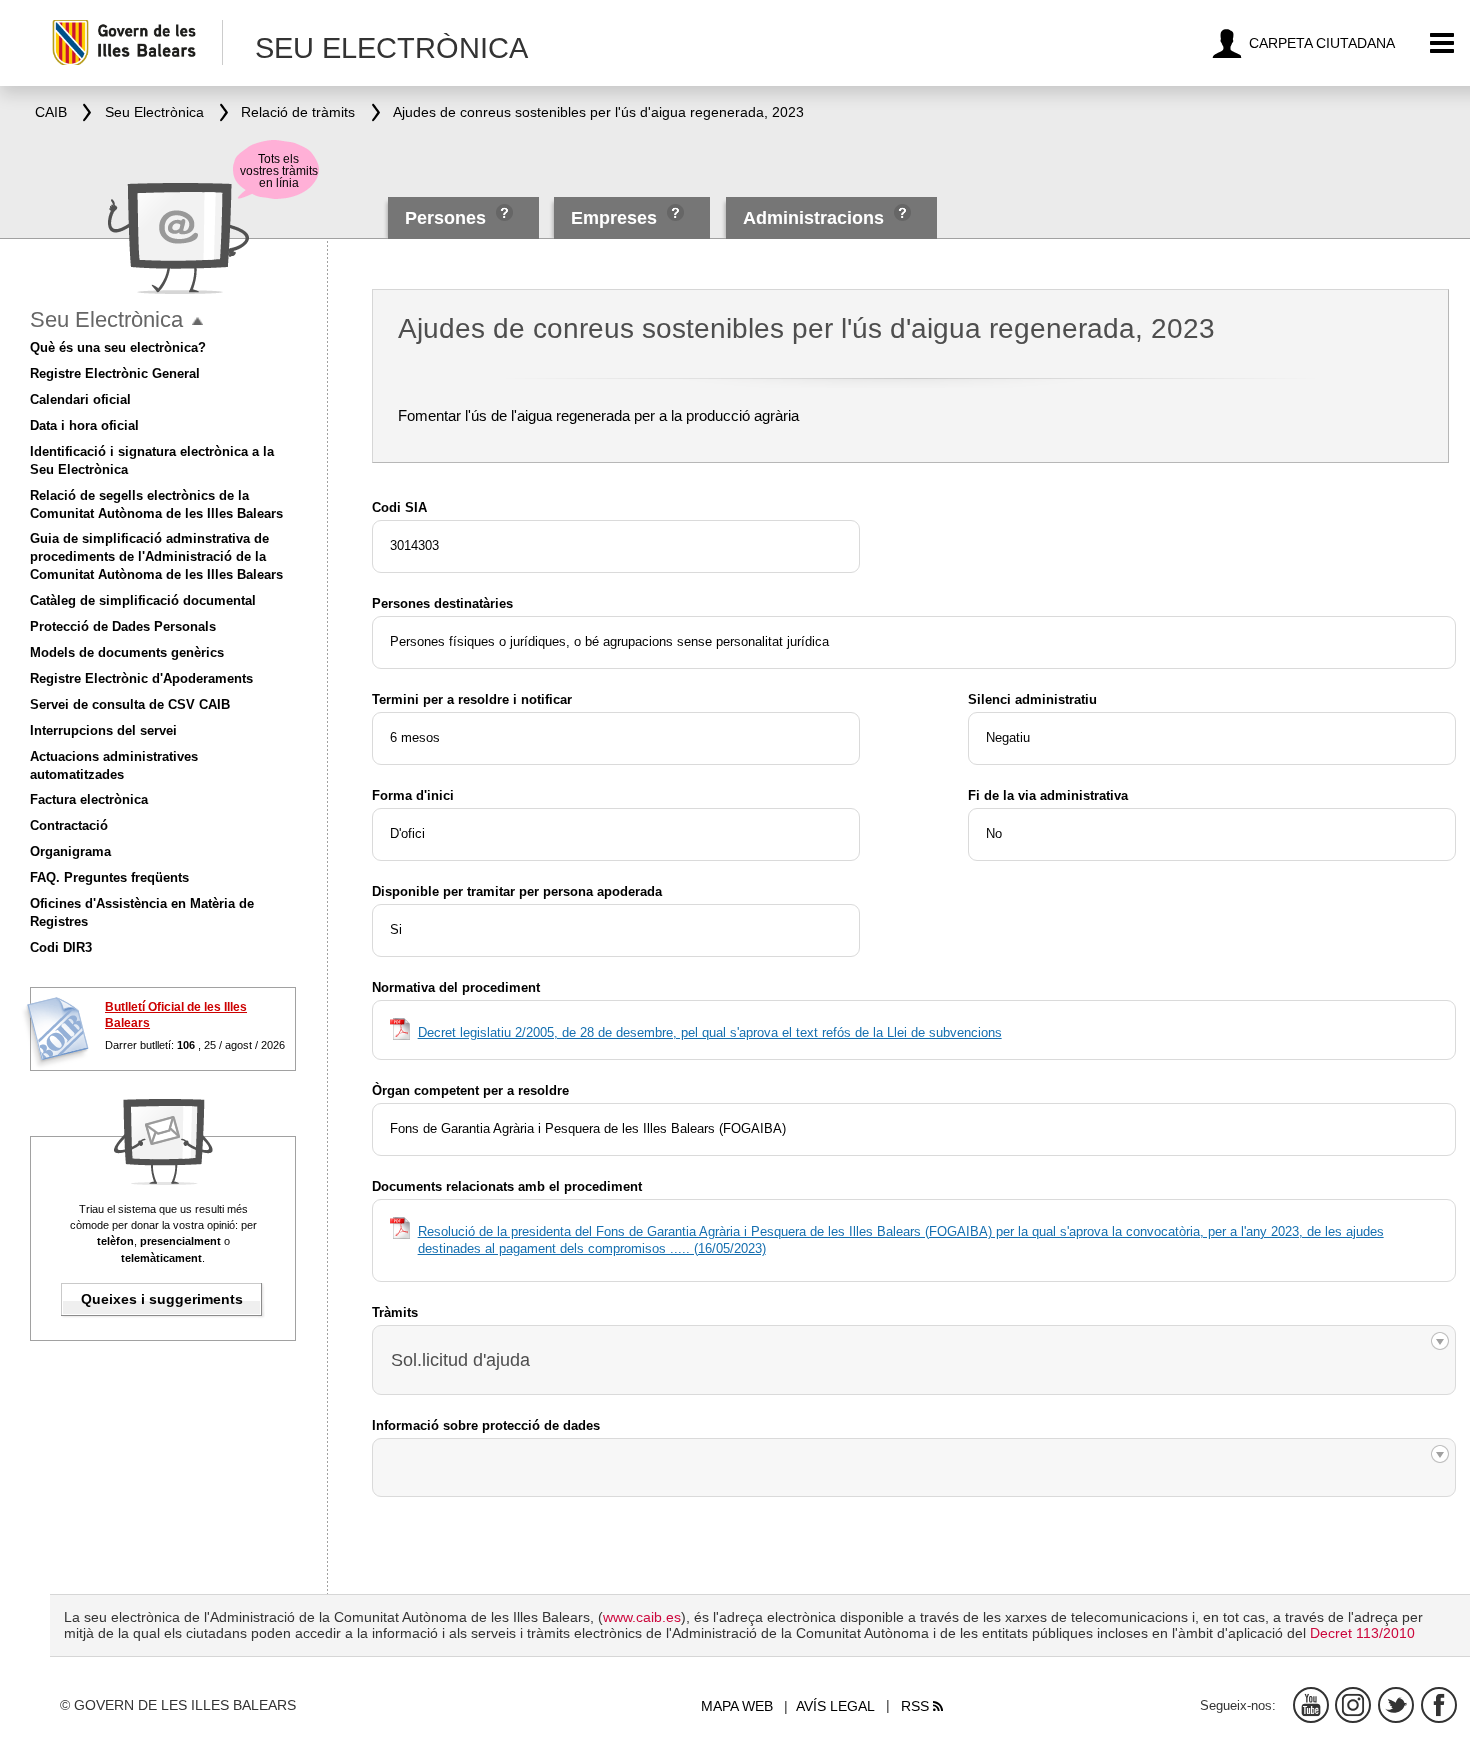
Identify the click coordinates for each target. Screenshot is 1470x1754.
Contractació (69, 825)
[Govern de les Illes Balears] (136, 42)
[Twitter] (1396, 1705)
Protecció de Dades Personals (123, 626)
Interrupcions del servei (103, 730)
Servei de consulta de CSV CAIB (130, 704)
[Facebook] (1439, 1705)
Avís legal (835, 1706)
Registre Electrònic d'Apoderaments (141, 678)
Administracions (813, 218)
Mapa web (737, 1706)
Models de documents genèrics (127, 652)
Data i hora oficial (84, 425)
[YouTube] (1311, 1705)
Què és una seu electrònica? (118, 347)
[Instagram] (1353, 1705)
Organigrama (70, 851)
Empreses (614, 218)
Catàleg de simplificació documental (143, 600)
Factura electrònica (89, 799)
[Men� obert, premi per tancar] (197, 321)
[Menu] (1442, 43)
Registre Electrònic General (115, 373)
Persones (448, 218)
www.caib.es (642, 1617)
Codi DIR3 (61, 947)
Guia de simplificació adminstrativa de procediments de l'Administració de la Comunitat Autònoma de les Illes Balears (156, 556)
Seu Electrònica (106, 319)
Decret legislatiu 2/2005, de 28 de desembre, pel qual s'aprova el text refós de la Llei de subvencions (710, 1032)
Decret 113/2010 (1362, 1633)
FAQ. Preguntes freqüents (109, 877)
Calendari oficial (80, 399)
